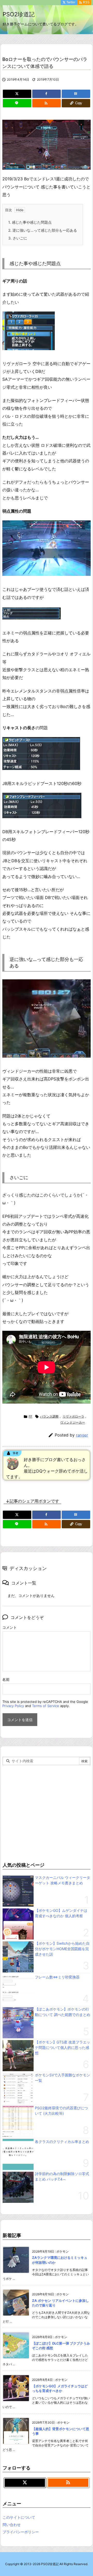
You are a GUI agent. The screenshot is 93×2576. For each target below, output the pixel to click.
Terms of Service (46, 1706)
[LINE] (17, 103)
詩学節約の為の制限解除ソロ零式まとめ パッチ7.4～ (62, 2176)
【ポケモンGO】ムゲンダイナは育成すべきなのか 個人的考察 (61, 1913)
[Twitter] (17, 94)
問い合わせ (12, 2525)
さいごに (18, 238)
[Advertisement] (47, 1812)
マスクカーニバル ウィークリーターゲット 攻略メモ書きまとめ (63, 1880)
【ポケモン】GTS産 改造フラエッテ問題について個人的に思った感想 (63, 2047)
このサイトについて (19, 2517)
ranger (82, 1435)
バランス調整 (49, 1416)
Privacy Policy (13, 1706)
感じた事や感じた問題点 (30, 222)
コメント (10, 1627)
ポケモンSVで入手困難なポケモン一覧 (63, 2078)
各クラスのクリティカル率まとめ (62, 2142)
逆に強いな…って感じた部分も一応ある (43, 230)
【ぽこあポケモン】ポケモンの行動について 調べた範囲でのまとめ (63, 2012)
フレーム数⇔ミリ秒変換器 (57, 1977)
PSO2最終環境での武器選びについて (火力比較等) (61, 2111)
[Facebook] (47, 94)
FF (30, 1416)
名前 (6, 1679)
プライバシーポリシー (21, 2532)
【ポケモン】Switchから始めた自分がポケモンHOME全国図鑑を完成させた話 (62, 1949)
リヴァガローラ (73, 1416)
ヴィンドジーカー (73, 1422)
